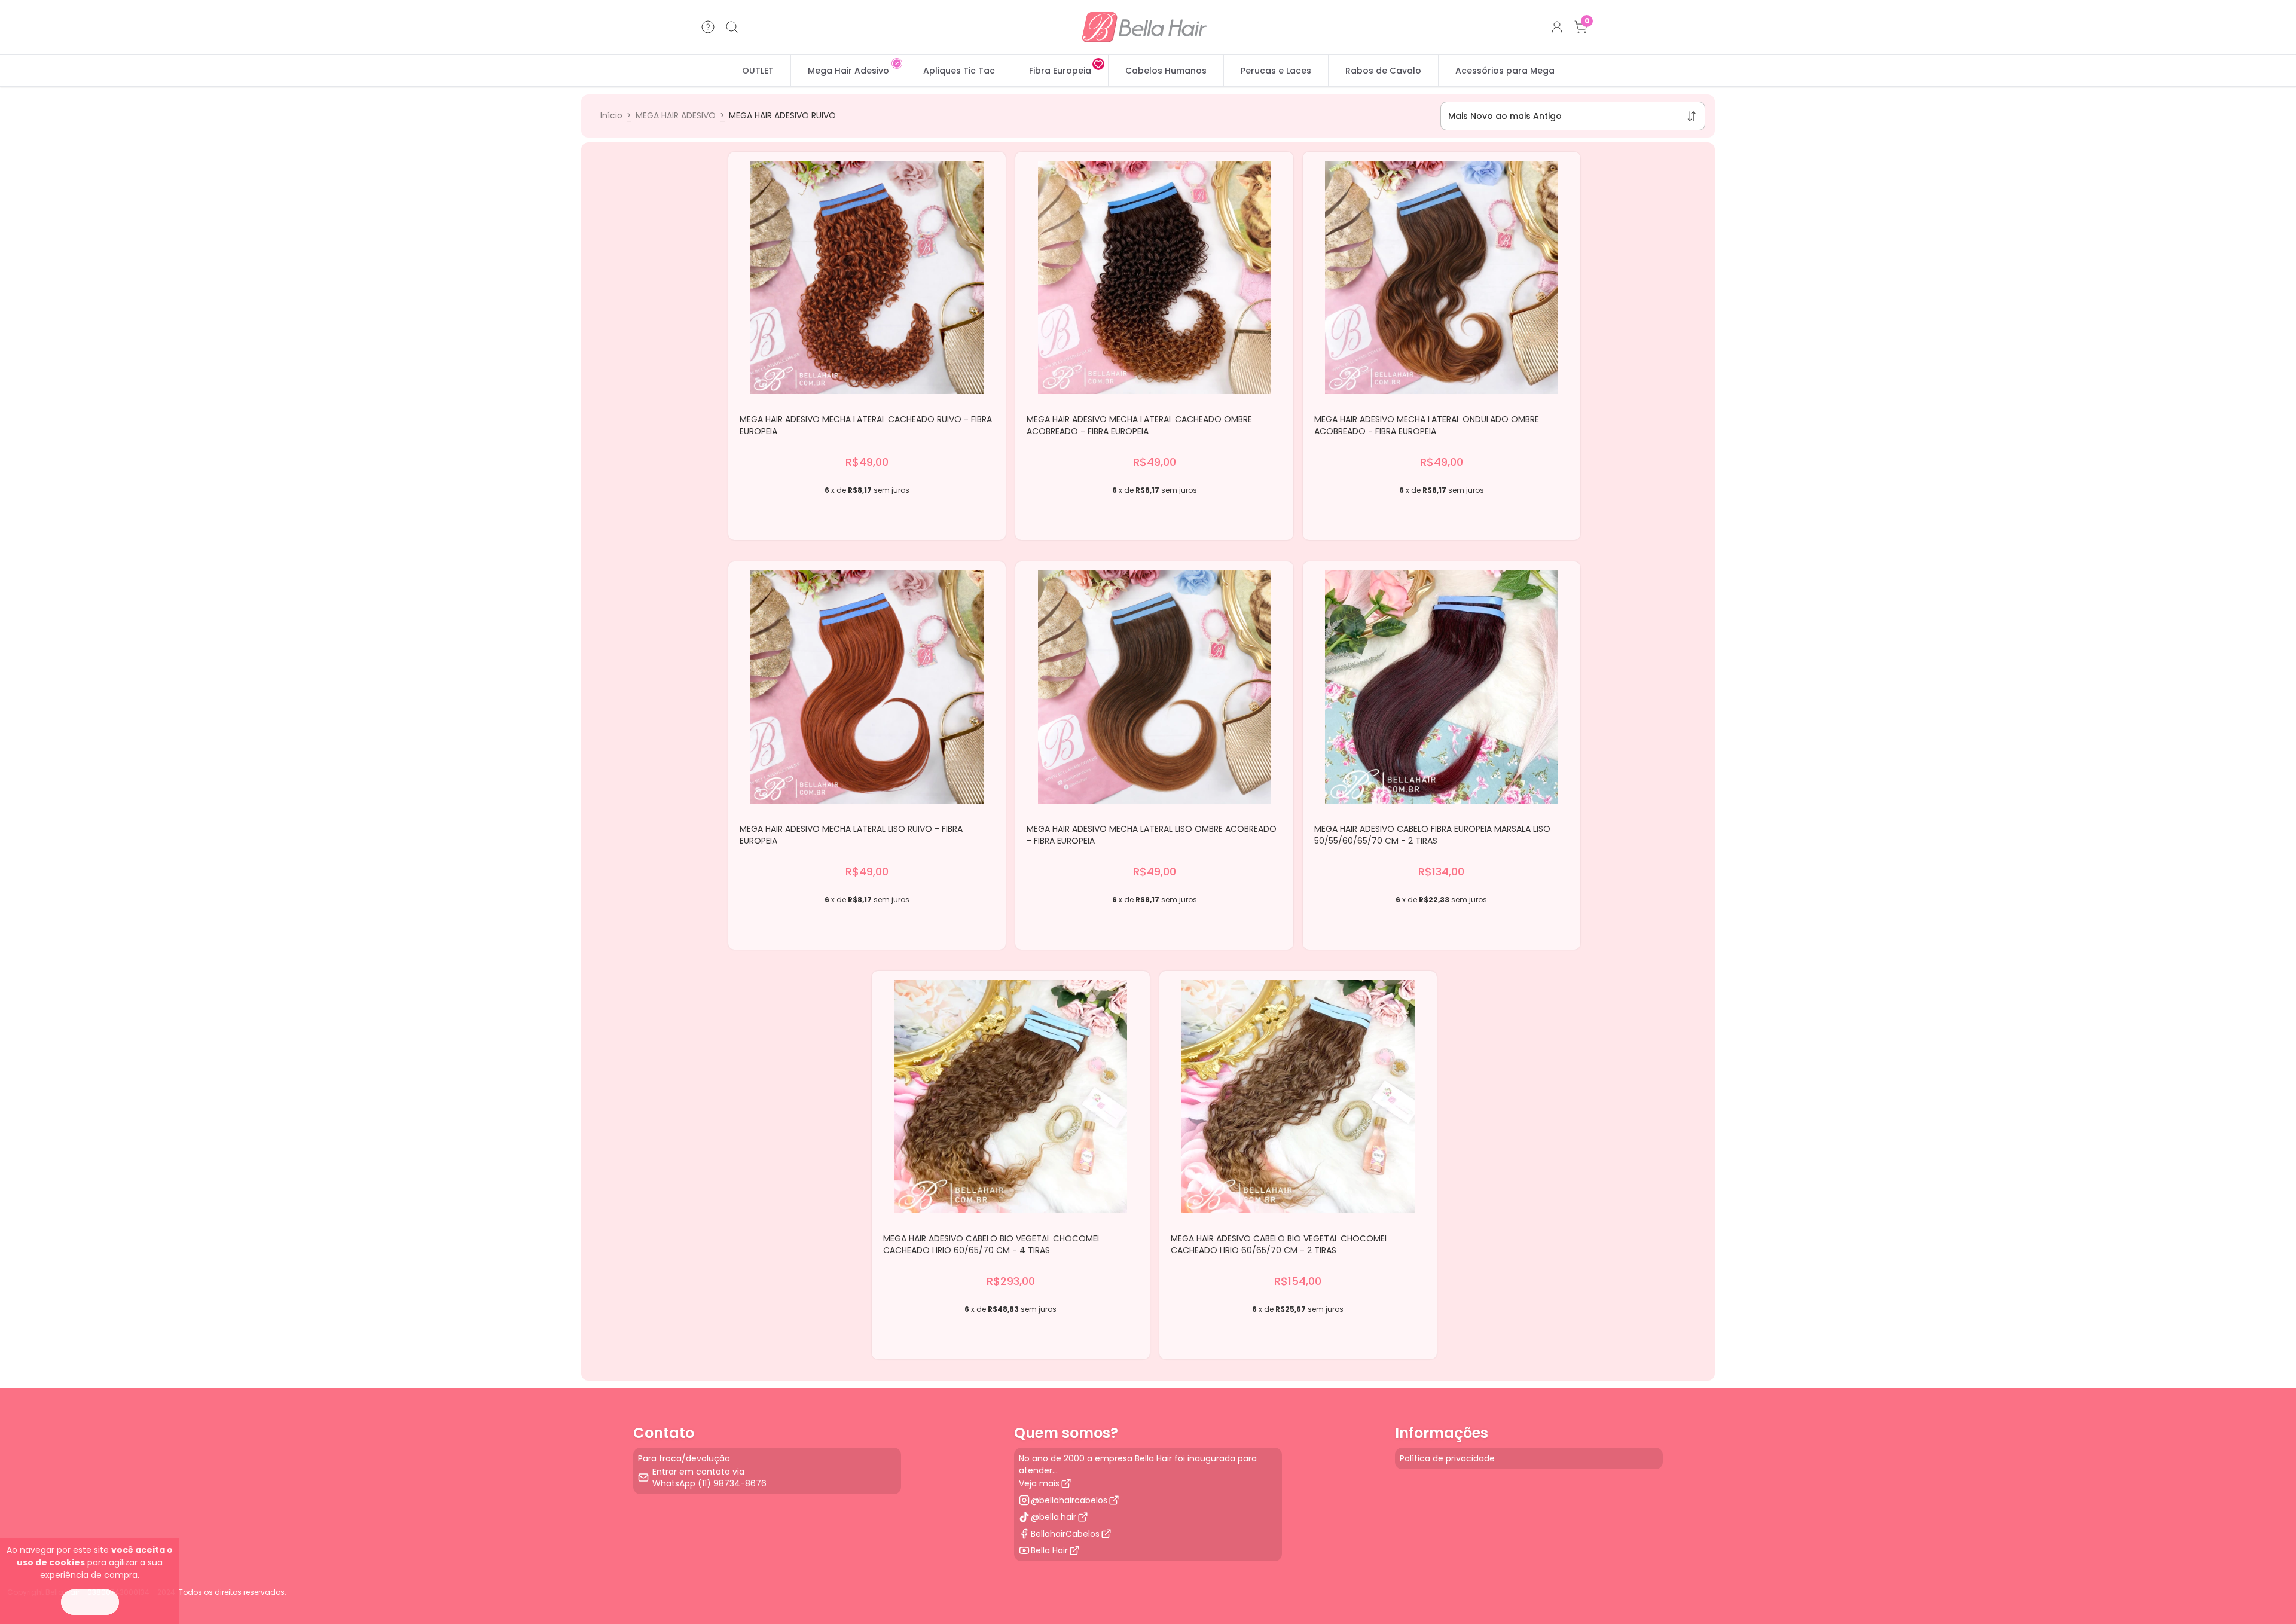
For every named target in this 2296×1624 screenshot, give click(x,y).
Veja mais (1039, 1483)
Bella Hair (1049, 1550)
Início (611, 115)
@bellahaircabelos (1069, 1500)
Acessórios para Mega (1505, 71)
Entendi (90, 1602)
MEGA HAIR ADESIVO (676, 115)
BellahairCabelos (1065, 1534)
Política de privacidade (1447, 1458)
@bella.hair (1054, 1517)
